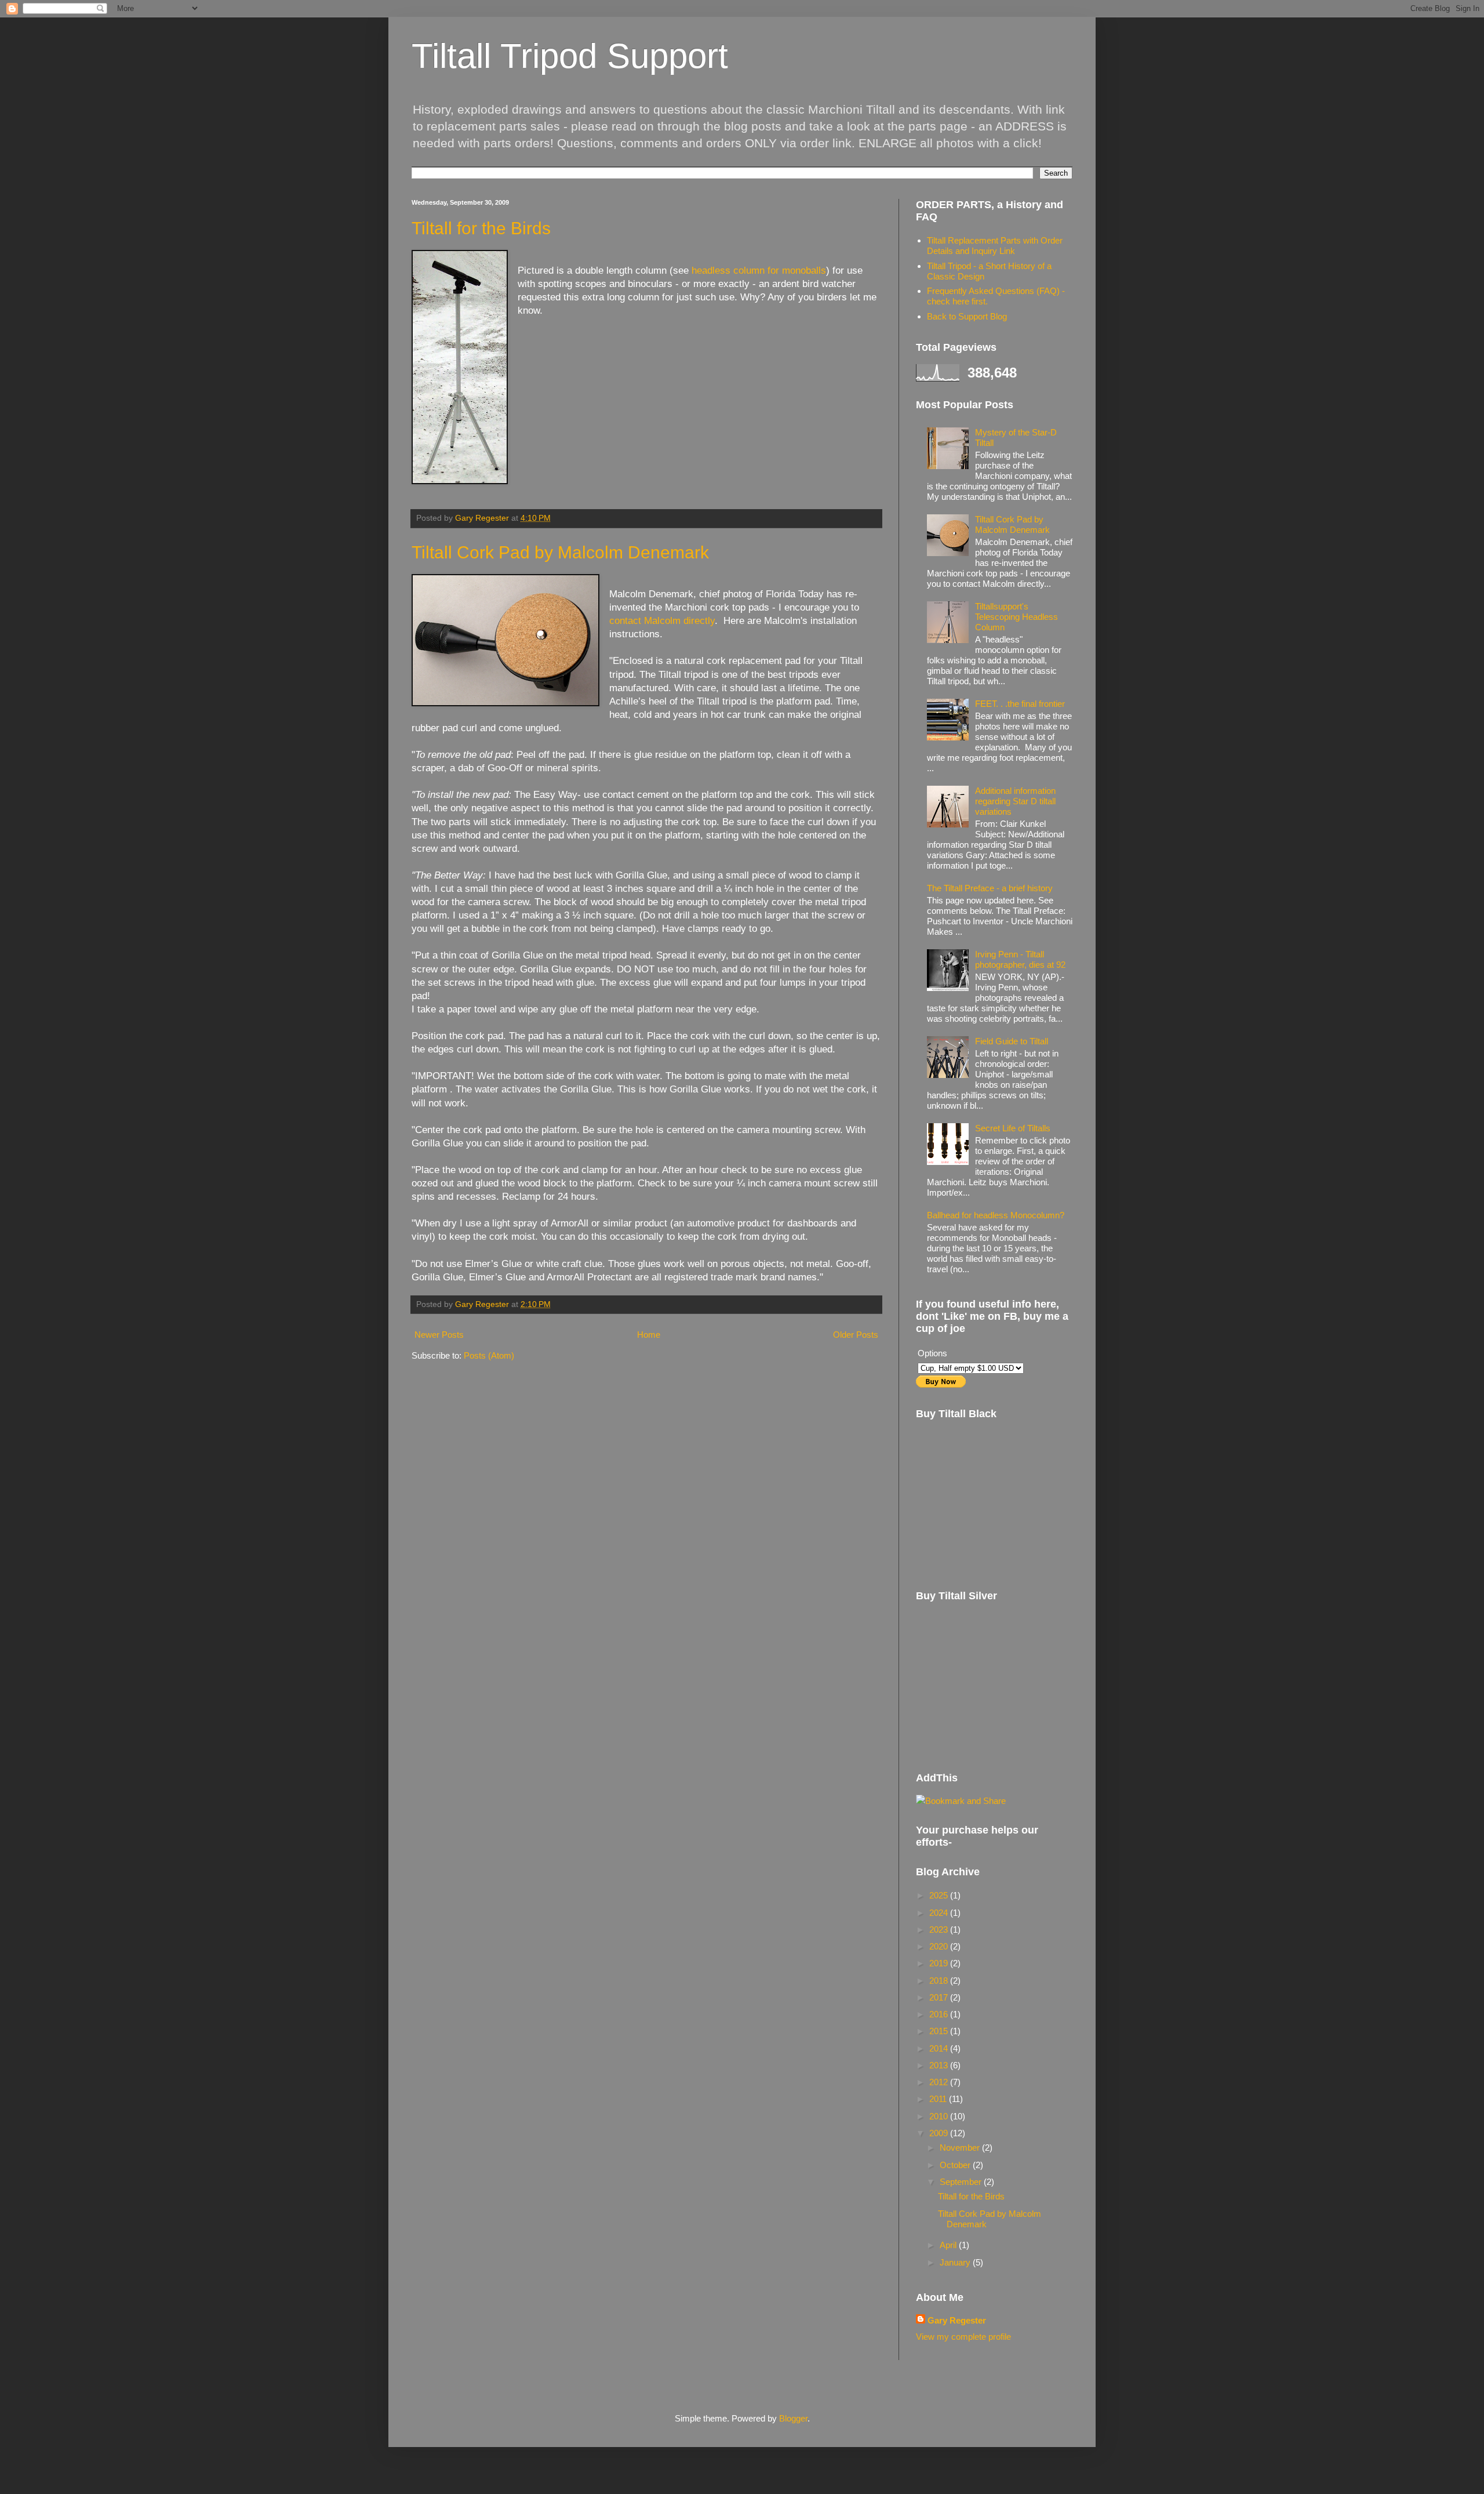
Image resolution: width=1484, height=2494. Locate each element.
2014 (940, 2048)
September (962, 2182)
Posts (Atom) (489, 1355)
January (956, 2262)
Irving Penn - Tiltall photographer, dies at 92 (1020, 959)
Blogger (793, 2418)
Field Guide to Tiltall (1012, 1041)
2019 (940, 1963)
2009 (940, 2133)
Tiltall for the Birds (481, 228)
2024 (940, 1913)
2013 (940, 2065)
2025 (940, 1895)
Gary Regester (957, 2320)
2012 (940, 2082)
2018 (940, 1981)
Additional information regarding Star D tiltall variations (1015, 801)
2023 (940, 1930)
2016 (940, 2014)
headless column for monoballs (759, 270)
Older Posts (856, 1335)
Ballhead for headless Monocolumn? (996, 1215)
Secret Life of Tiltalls (1013, 1128)
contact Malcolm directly (662, 620)
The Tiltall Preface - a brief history (990, 888)
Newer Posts (439, 1335)
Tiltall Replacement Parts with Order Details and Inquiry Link (995, 246)
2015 (940, 2031)
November (961, 2148)
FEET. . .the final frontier (1020, 704)
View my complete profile (963, 2337)
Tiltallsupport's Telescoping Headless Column (1016, 617)
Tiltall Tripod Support (570, 56)
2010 (940, 2116)
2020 (940, 1946)
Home (649, 1335)
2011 (939, 2099)
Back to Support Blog (967, 316)
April (949, 2245)
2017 (940, 1997)
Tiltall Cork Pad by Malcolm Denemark (560, 552)
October (956, 2165)
